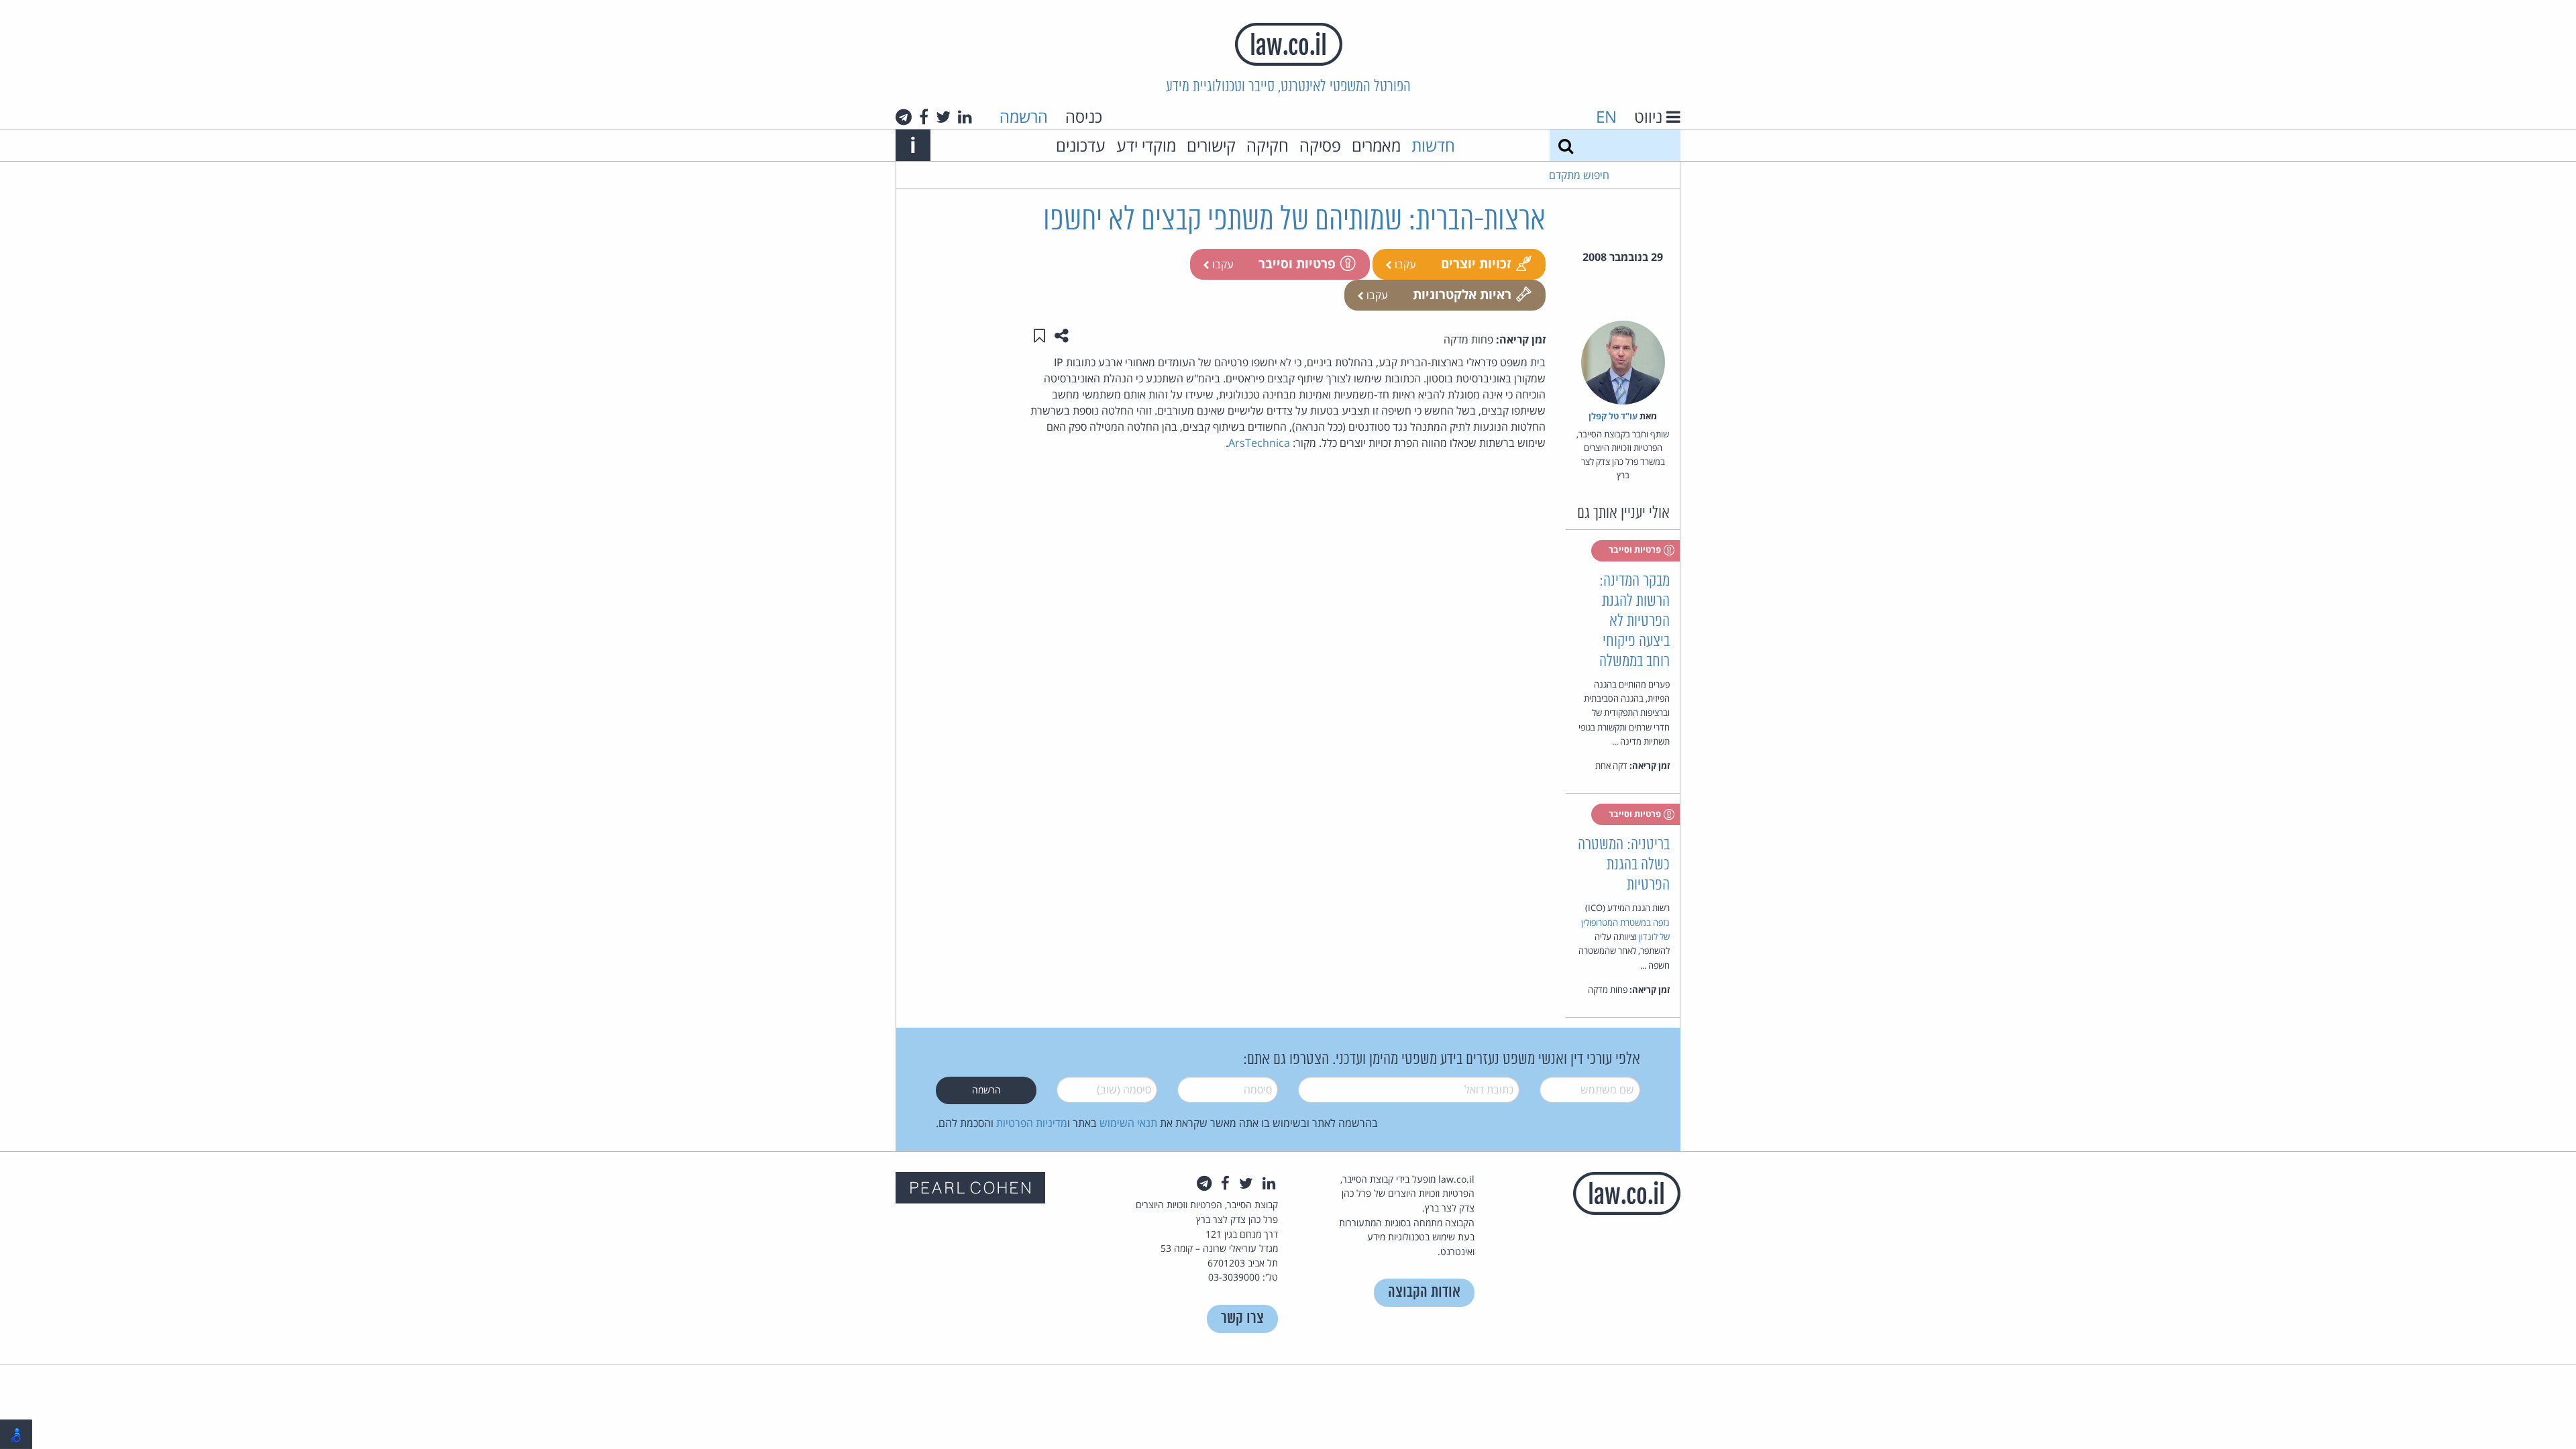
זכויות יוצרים (1476, 263)
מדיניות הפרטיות (1032, 1123)
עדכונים (1081, 145)
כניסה (1084, 116)
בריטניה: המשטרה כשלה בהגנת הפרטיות (1624, 865)
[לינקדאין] (965, 117)
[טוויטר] (943, 117)
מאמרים (1376, 145)
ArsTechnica (1259, 443)
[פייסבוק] (924, 117)
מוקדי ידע (1146, 145)
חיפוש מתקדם (1579, 175)
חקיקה (1268, 145)
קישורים (1211, 145)
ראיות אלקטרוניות (1462, 294)
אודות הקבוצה (1424, 1292)
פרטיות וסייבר (1297, 263)
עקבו (1404, 264)
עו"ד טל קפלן (1613, 416)
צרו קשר (1242, 1319)
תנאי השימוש (1128, 1123)
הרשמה (1024, 116)
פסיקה (1320, 145)
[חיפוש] (1566, 145)
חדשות (1433, 145)
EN (1606, 116)
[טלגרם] (904, 117)
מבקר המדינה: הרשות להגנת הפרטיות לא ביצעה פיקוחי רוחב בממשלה (1634, 622)
